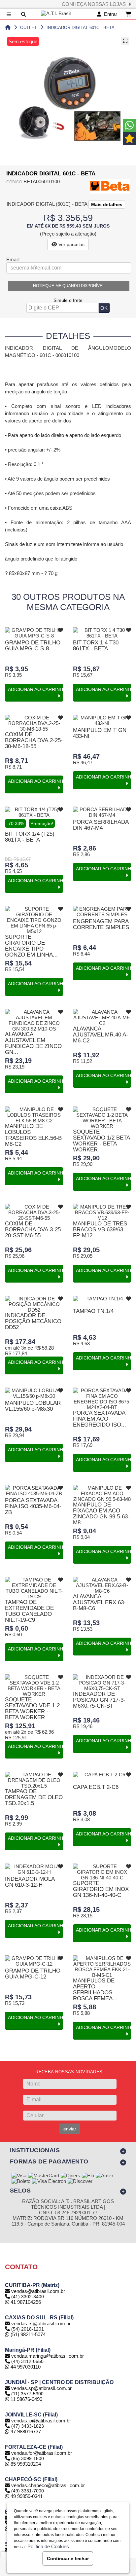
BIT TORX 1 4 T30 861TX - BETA (96, 646)
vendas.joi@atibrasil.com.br (41, 2421)
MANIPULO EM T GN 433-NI (100, 733)
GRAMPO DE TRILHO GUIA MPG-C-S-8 (33, 646)
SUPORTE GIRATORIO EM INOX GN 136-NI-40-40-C (101, 1889)
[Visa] (19, 2176)
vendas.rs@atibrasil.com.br (41, 2323)
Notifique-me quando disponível (69, 286)
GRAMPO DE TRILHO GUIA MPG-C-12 (33, 1974)
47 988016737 (25, 2431)
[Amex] (105, 2176)
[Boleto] (21, 2182)
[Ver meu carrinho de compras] (128, 14)
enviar (70, 2129)
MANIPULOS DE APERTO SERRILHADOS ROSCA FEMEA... (95, 1990)
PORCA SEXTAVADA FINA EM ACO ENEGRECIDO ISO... (100, 1419)
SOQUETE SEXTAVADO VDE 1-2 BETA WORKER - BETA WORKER (32, 1708)
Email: (13, 259)
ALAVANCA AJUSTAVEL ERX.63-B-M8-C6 (99, 1602)
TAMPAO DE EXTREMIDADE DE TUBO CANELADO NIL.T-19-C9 (29, 1611)
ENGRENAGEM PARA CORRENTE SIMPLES (101, 924)
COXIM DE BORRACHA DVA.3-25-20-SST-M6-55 (34, 1230)
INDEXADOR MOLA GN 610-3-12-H (30, 1882)
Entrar (109, 14)
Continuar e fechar (68, 2558)
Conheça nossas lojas (95, 4)
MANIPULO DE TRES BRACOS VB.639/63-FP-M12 (100, 1230)
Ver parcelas (71, 244)
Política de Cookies (47, 2546)
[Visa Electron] (49, 2182)
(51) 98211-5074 (27, 2334)
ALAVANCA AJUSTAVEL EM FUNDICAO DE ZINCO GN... (33, 1043)
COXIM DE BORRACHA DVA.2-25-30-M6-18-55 (34, 740)
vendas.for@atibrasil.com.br (42, 2453)
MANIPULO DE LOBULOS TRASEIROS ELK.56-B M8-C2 (33, 1135)
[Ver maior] (125, 41)
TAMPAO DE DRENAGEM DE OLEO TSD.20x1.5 (34, 1797)
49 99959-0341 (26, 2496)
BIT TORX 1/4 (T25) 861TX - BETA (30, 837)
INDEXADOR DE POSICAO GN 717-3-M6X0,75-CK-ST (99, 1700)
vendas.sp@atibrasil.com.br (41, 2388)
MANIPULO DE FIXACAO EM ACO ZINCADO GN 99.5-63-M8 (101, 1514)
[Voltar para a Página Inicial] (8, 28)
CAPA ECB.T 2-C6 (96, 1787)
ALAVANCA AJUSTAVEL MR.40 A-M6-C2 (101, 1035)
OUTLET (29, 28)
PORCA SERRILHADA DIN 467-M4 (101, 825)
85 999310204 (25, 2464)
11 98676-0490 (26, 2399)
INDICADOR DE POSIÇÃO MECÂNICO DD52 (33, 1321)
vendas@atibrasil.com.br (38, 2291)
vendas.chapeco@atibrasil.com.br (48, 2485)
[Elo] (88, 2176)
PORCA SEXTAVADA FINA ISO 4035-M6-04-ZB (33, 1506)
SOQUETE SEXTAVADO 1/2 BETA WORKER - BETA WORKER (101, 1141)
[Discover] (80, 2182)
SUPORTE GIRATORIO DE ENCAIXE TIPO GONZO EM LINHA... (31, 946)
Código (14, 182)
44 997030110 (25, 2367)
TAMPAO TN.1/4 (93, 1311)
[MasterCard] (44, 2176)
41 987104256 (25, 2302)
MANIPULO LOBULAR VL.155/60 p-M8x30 (33, 1406)
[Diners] (70, 2176)
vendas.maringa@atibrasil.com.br (48, 2356)
